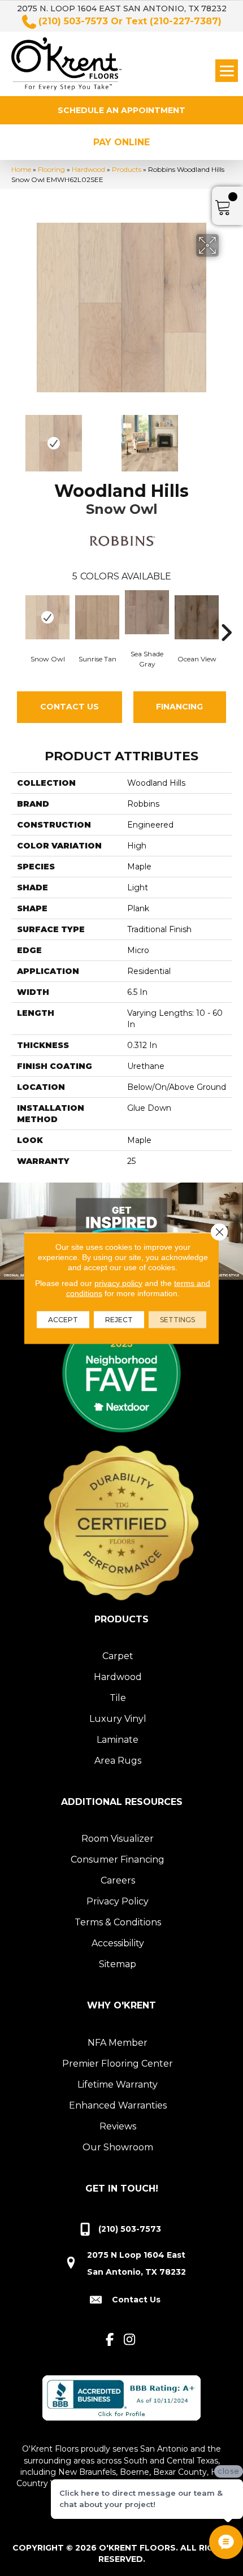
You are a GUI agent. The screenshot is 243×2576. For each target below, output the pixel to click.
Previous (17, 438)
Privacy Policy (118, 1901)
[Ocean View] (197, 617)
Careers (118, 1880)
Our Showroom (118, 2147)
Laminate (118, 1740)
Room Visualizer (118, 1839)
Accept (63, 1319)
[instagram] (130, 2340)
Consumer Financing (118, 1860)
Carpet (118, 1656)
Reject (119, 1319)
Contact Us (70, 707)
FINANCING (179, 707)
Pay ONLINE (121, 142)
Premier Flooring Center (118, 2064)
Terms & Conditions (118, 1922)
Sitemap (118, 1964)
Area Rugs (118, 1761)
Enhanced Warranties (118, 2105)
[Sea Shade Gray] (147, 612)
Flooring (51, 169)
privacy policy (118, 1283)
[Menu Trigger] (227, 71)
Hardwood (88, 169)
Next (226, 438)
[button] (121, 110)
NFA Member (118, 2043)
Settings (177, 1319)
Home (21, 169)
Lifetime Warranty (118, 2084)
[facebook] (110, 2340)
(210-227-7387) (186, 21)
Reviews (118, 2126)
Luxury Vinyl (118, 1719)
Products (127, 169)
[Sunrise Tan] (97, 617)
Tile (118, 1698)
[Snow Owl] (47, 617)
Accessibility (118, 1943)
